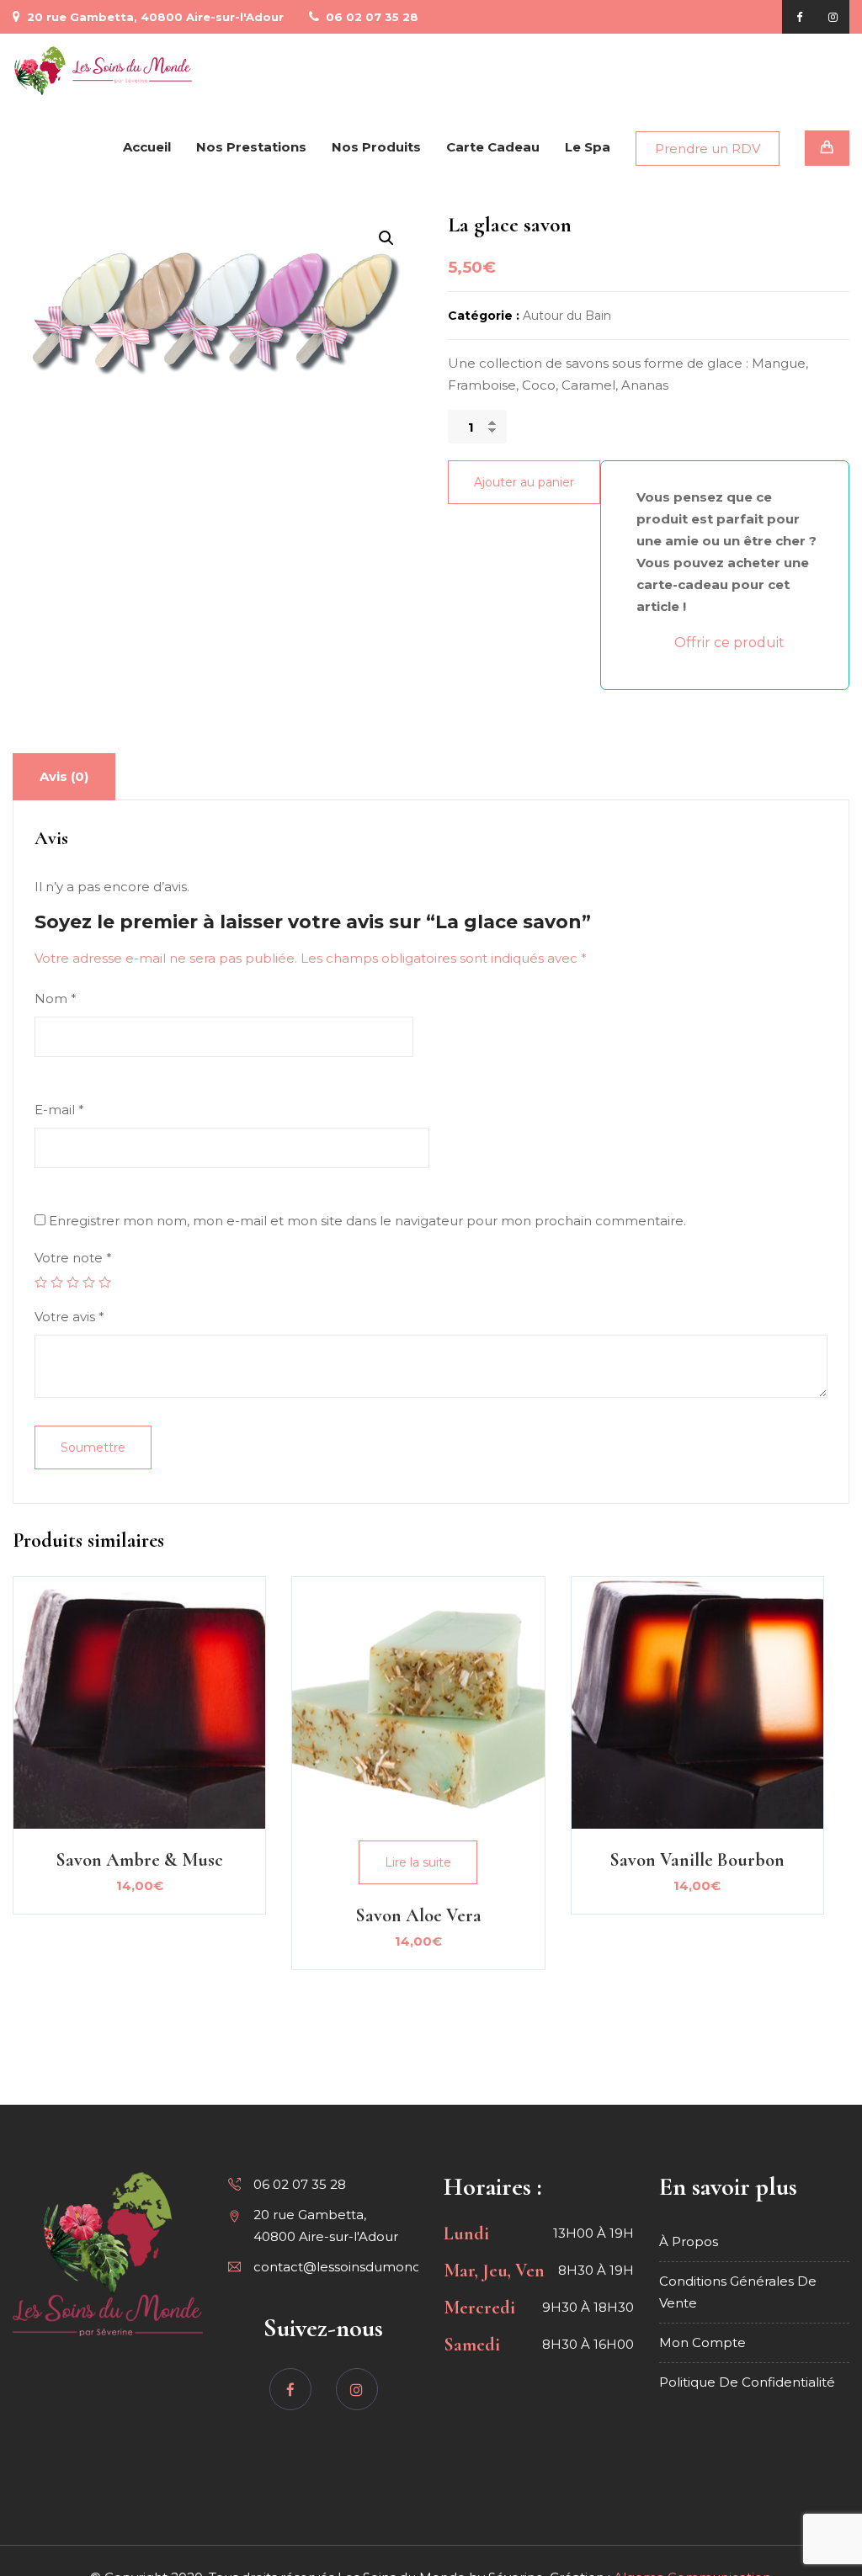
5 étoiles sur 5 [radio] (105, 1282)
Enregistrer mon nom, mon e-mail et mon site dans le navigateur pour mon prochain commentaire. (367, 1221)
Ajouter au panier (524, 482)
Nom (56, 999)
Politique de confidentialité (747, 2382)
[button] (386, 238)
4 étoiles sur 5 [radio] (89, 1282)
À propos (689, 2241)
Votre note (73, 1258)
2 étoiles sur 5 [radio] (57, 1282)
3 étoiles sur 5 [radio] (73, 1282)
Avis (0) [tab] (64, 776)
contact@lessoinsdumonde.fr (347, 2267)
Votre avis (69, 1317)
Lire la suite (418, 1862)
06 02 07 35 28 (370, 17)
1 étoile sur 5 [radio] (41, 1282)
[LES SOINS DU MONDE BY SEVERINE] (104, 71)
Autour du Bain (567, 316)
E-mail (59, 1110)
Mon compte (702, 2342)
